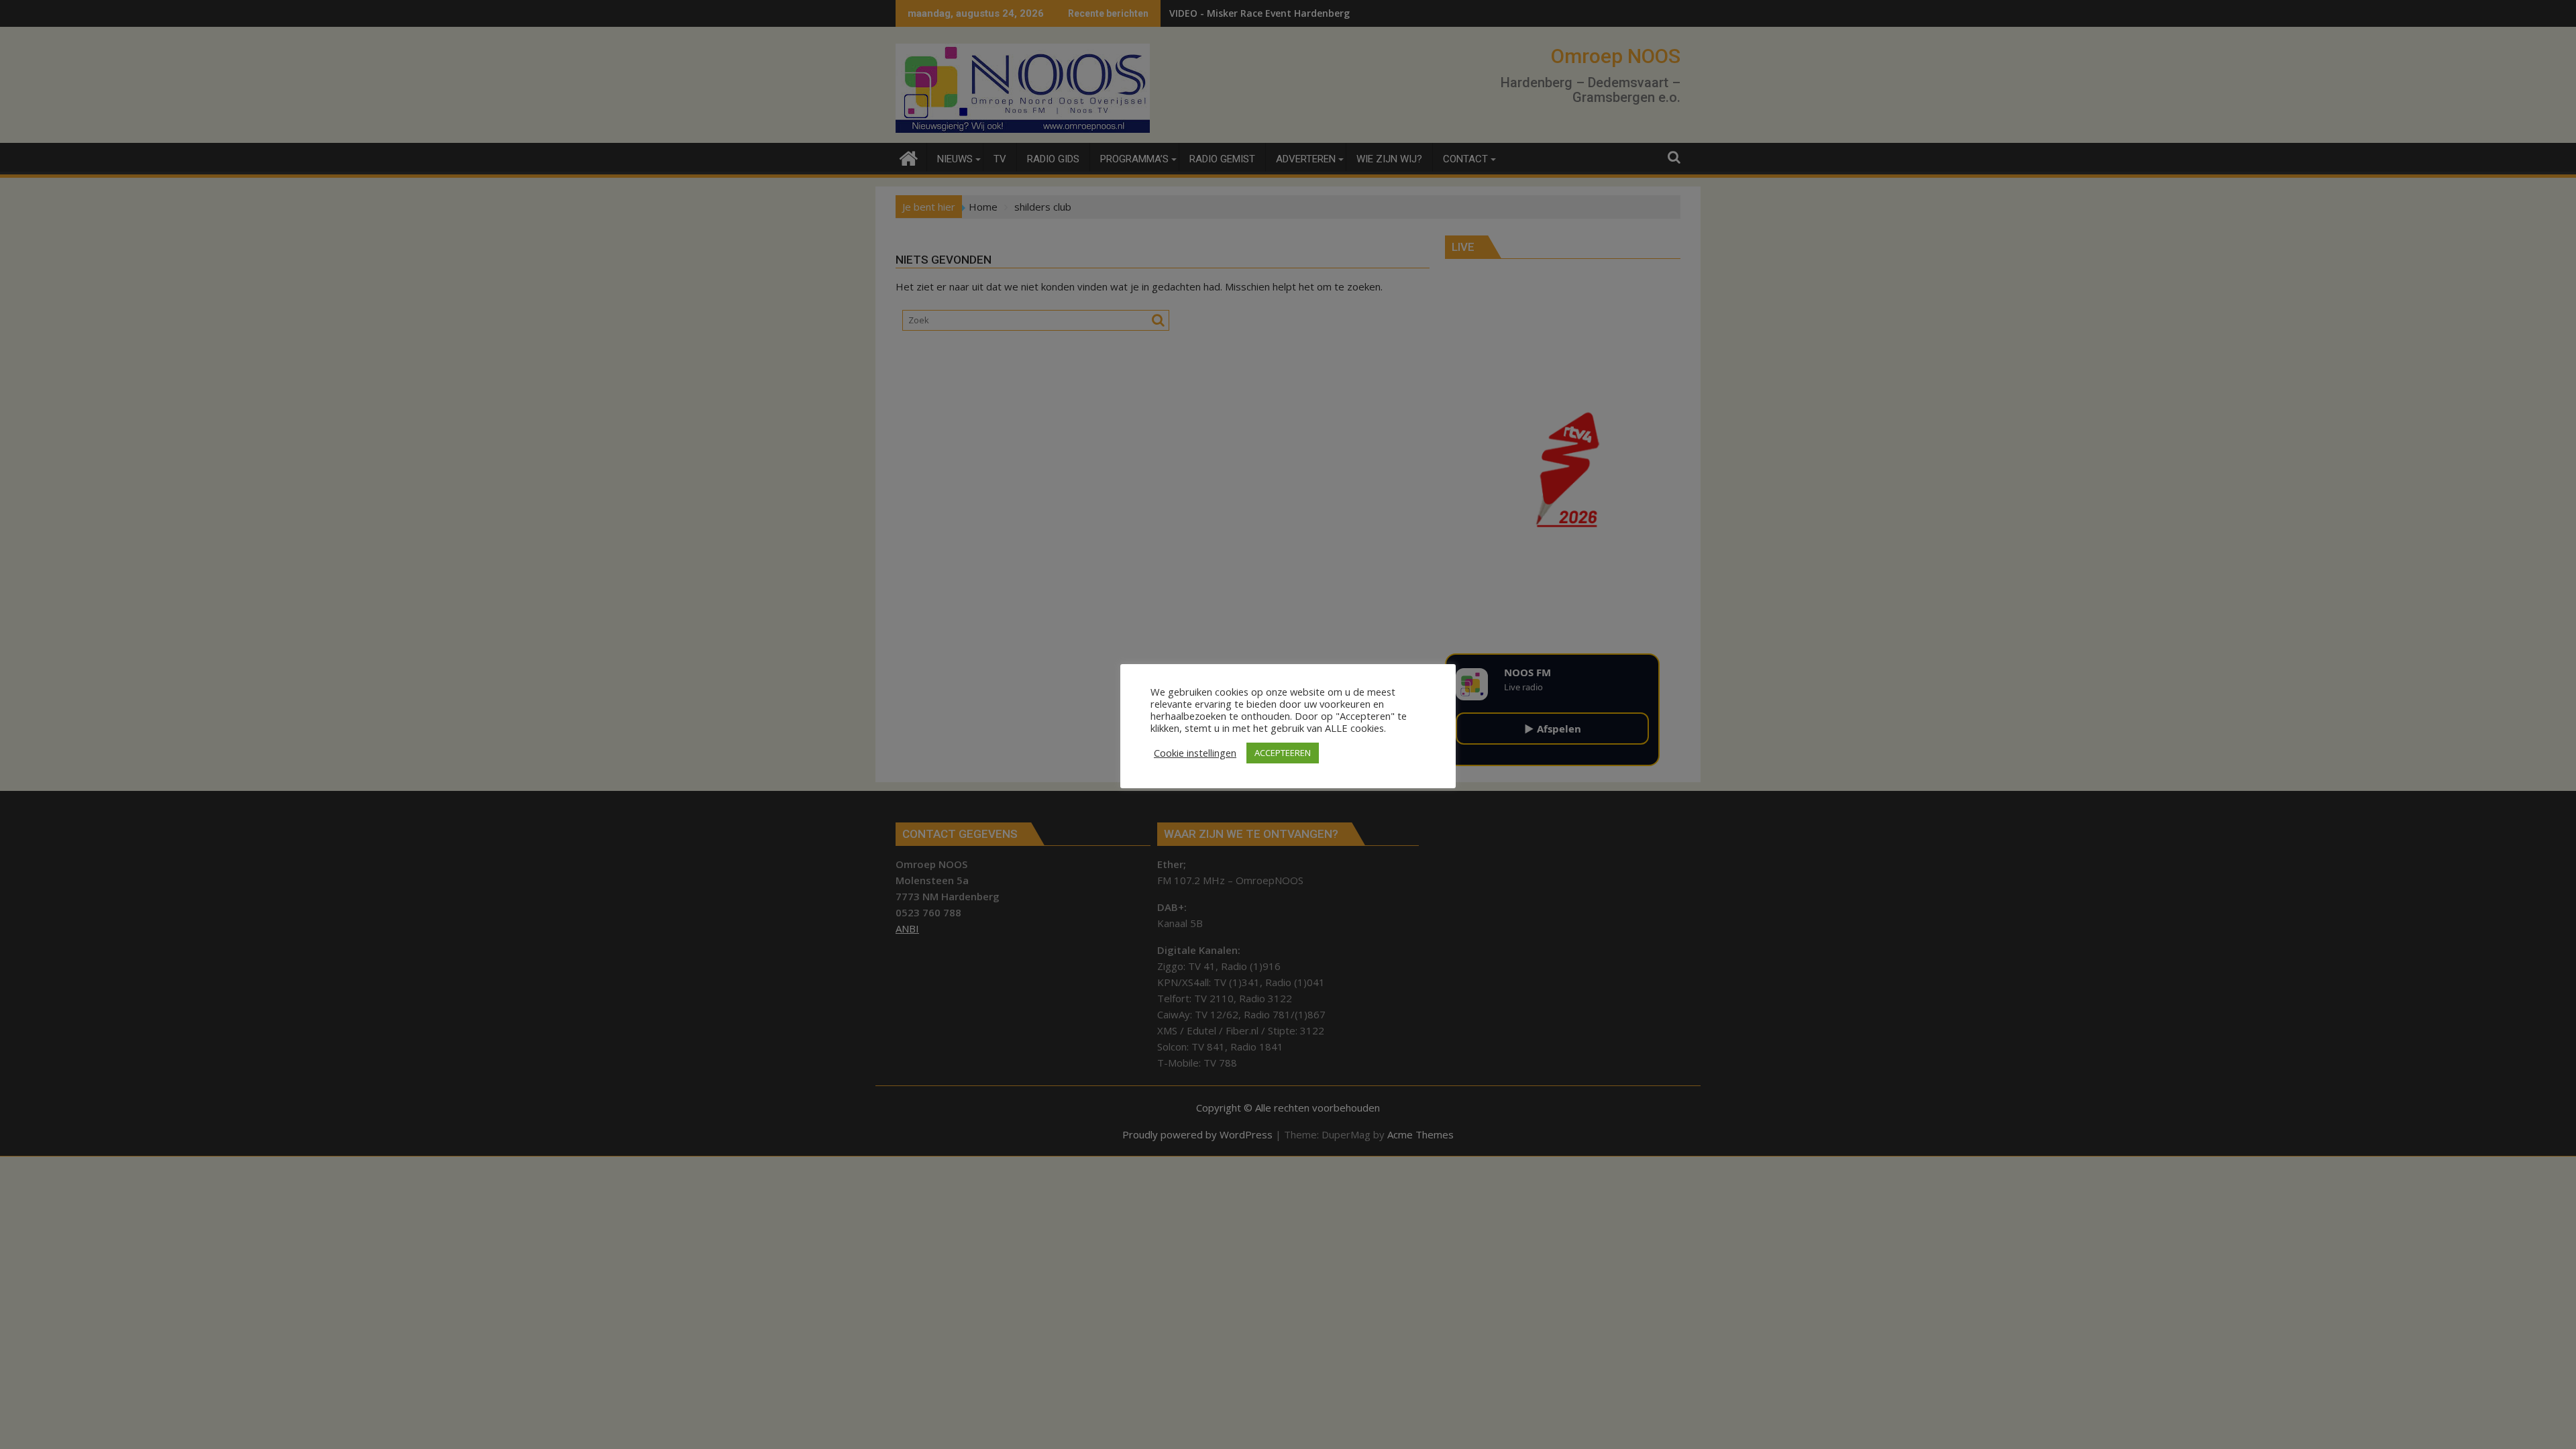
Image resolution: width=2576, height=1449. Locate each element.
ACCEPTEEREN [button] (1283, 753)
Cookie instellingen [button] (1195, 753)
